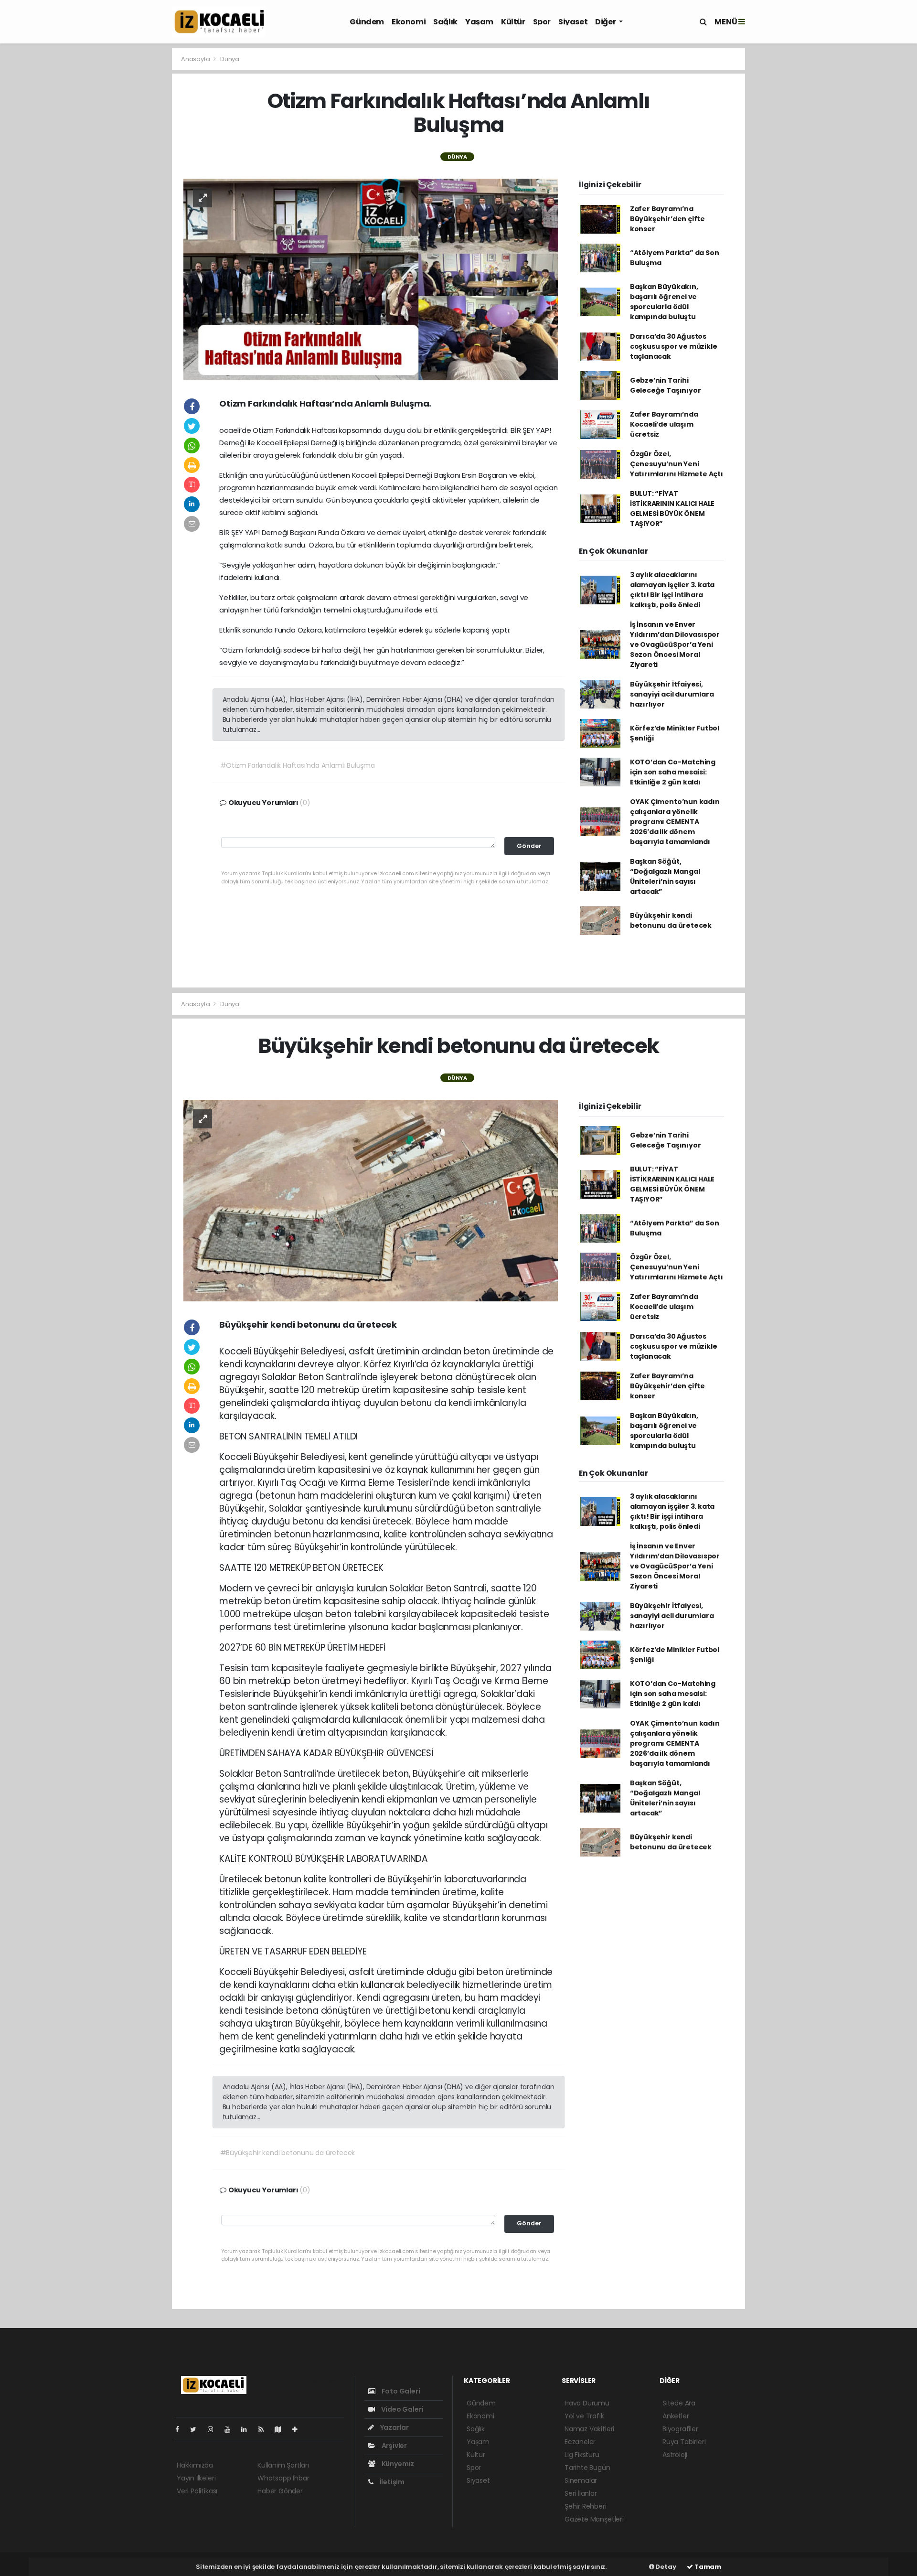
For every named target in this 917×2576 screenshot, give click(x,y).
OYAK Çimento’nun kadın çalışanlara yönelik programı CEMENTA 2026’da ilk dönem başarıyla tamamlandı (675, 822)
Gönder (529, 846)
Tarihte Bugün (587, 2468)
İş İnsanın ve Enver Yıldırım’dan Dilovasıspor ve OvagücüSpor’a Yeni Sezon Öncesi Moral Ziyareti (675, 644)
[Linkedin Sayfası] (248, 2429)
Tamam (707, 2567)
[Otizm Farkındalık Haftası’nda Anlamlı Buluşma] (371, 279)
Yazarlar (394, 2427)
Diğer (606, 22)
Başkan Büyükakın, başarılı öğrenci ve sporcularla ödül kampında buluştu (664, 302)
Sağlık (445, 22)
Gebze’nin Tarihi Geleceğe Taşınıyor (666, 385)
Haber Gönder (280, 2491)
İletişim (391, 2482)
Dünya (230, 59)
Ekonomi (409, 22)
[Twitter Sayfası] (197, 2429)
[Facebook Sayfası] (181, 2429)
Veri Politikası (197, 2491)
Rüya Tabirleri (684, 2442)
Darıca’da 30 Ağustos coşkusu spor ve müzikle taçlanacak (674, 346)
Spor (542, 22)
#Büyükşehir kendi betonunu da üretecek (288, 2153)
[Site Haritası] (282, 2429)
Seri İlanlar (581, 2493)
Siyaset (573, 22)
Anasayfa (196, 59)
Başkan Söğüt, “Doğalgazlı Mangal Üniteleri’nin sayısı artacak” (665, 876)
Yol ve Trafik (584, 2416)
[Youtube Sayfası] (231, 2429)
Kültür (513, 22)
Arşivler (394, 2446)
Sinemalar (581, 2480)
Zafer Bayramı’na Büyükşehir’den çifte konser (667, 219)
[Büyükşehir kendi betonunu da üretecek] (371, 1200)
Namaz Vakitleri (589, 2429)
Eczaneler (580, 2442)
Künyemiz (397, 2464)
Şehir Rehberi (586, 2506)
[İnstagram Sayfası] (214, 2429)
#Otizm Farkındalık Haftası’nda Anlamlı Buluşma (298, 765)
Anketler (676, 2416)
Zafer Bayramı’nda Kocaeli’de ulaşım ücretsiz (664, 424)
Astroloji (675, 2455)
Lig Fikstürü (582, 2455)
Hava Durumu (587, 2403)
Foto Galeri (400, 2391)
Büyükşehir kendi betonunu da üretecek (671, 920)
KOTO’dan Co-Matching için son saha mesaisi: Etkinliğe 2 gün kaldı (673, 772)
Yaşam (479, 22)
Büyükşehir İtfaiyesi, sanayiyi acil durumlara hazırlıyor (672, 694)
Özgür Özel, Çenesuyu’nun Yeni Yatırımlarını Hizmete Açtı (677, 464)
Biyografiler (680, 2429)
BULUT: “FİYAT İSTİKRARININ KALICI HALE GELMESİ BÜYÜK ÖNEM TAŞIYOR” (672, 509)
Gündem (367, 22)
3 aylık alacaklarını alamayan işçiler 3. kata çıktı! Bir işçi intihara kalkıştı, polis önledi (672, 590)
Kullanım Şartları (283, 2465)
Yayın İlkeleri (196, 2478)
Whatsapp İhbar (283, 2478)
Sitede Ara (679, 2403)
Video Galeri (401, 2409)
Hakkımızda (195, 2465)
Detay (665, 2567)
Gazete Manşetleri (594, 2519)
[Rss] (265, 2429)
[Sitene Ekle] (299, 2429)
